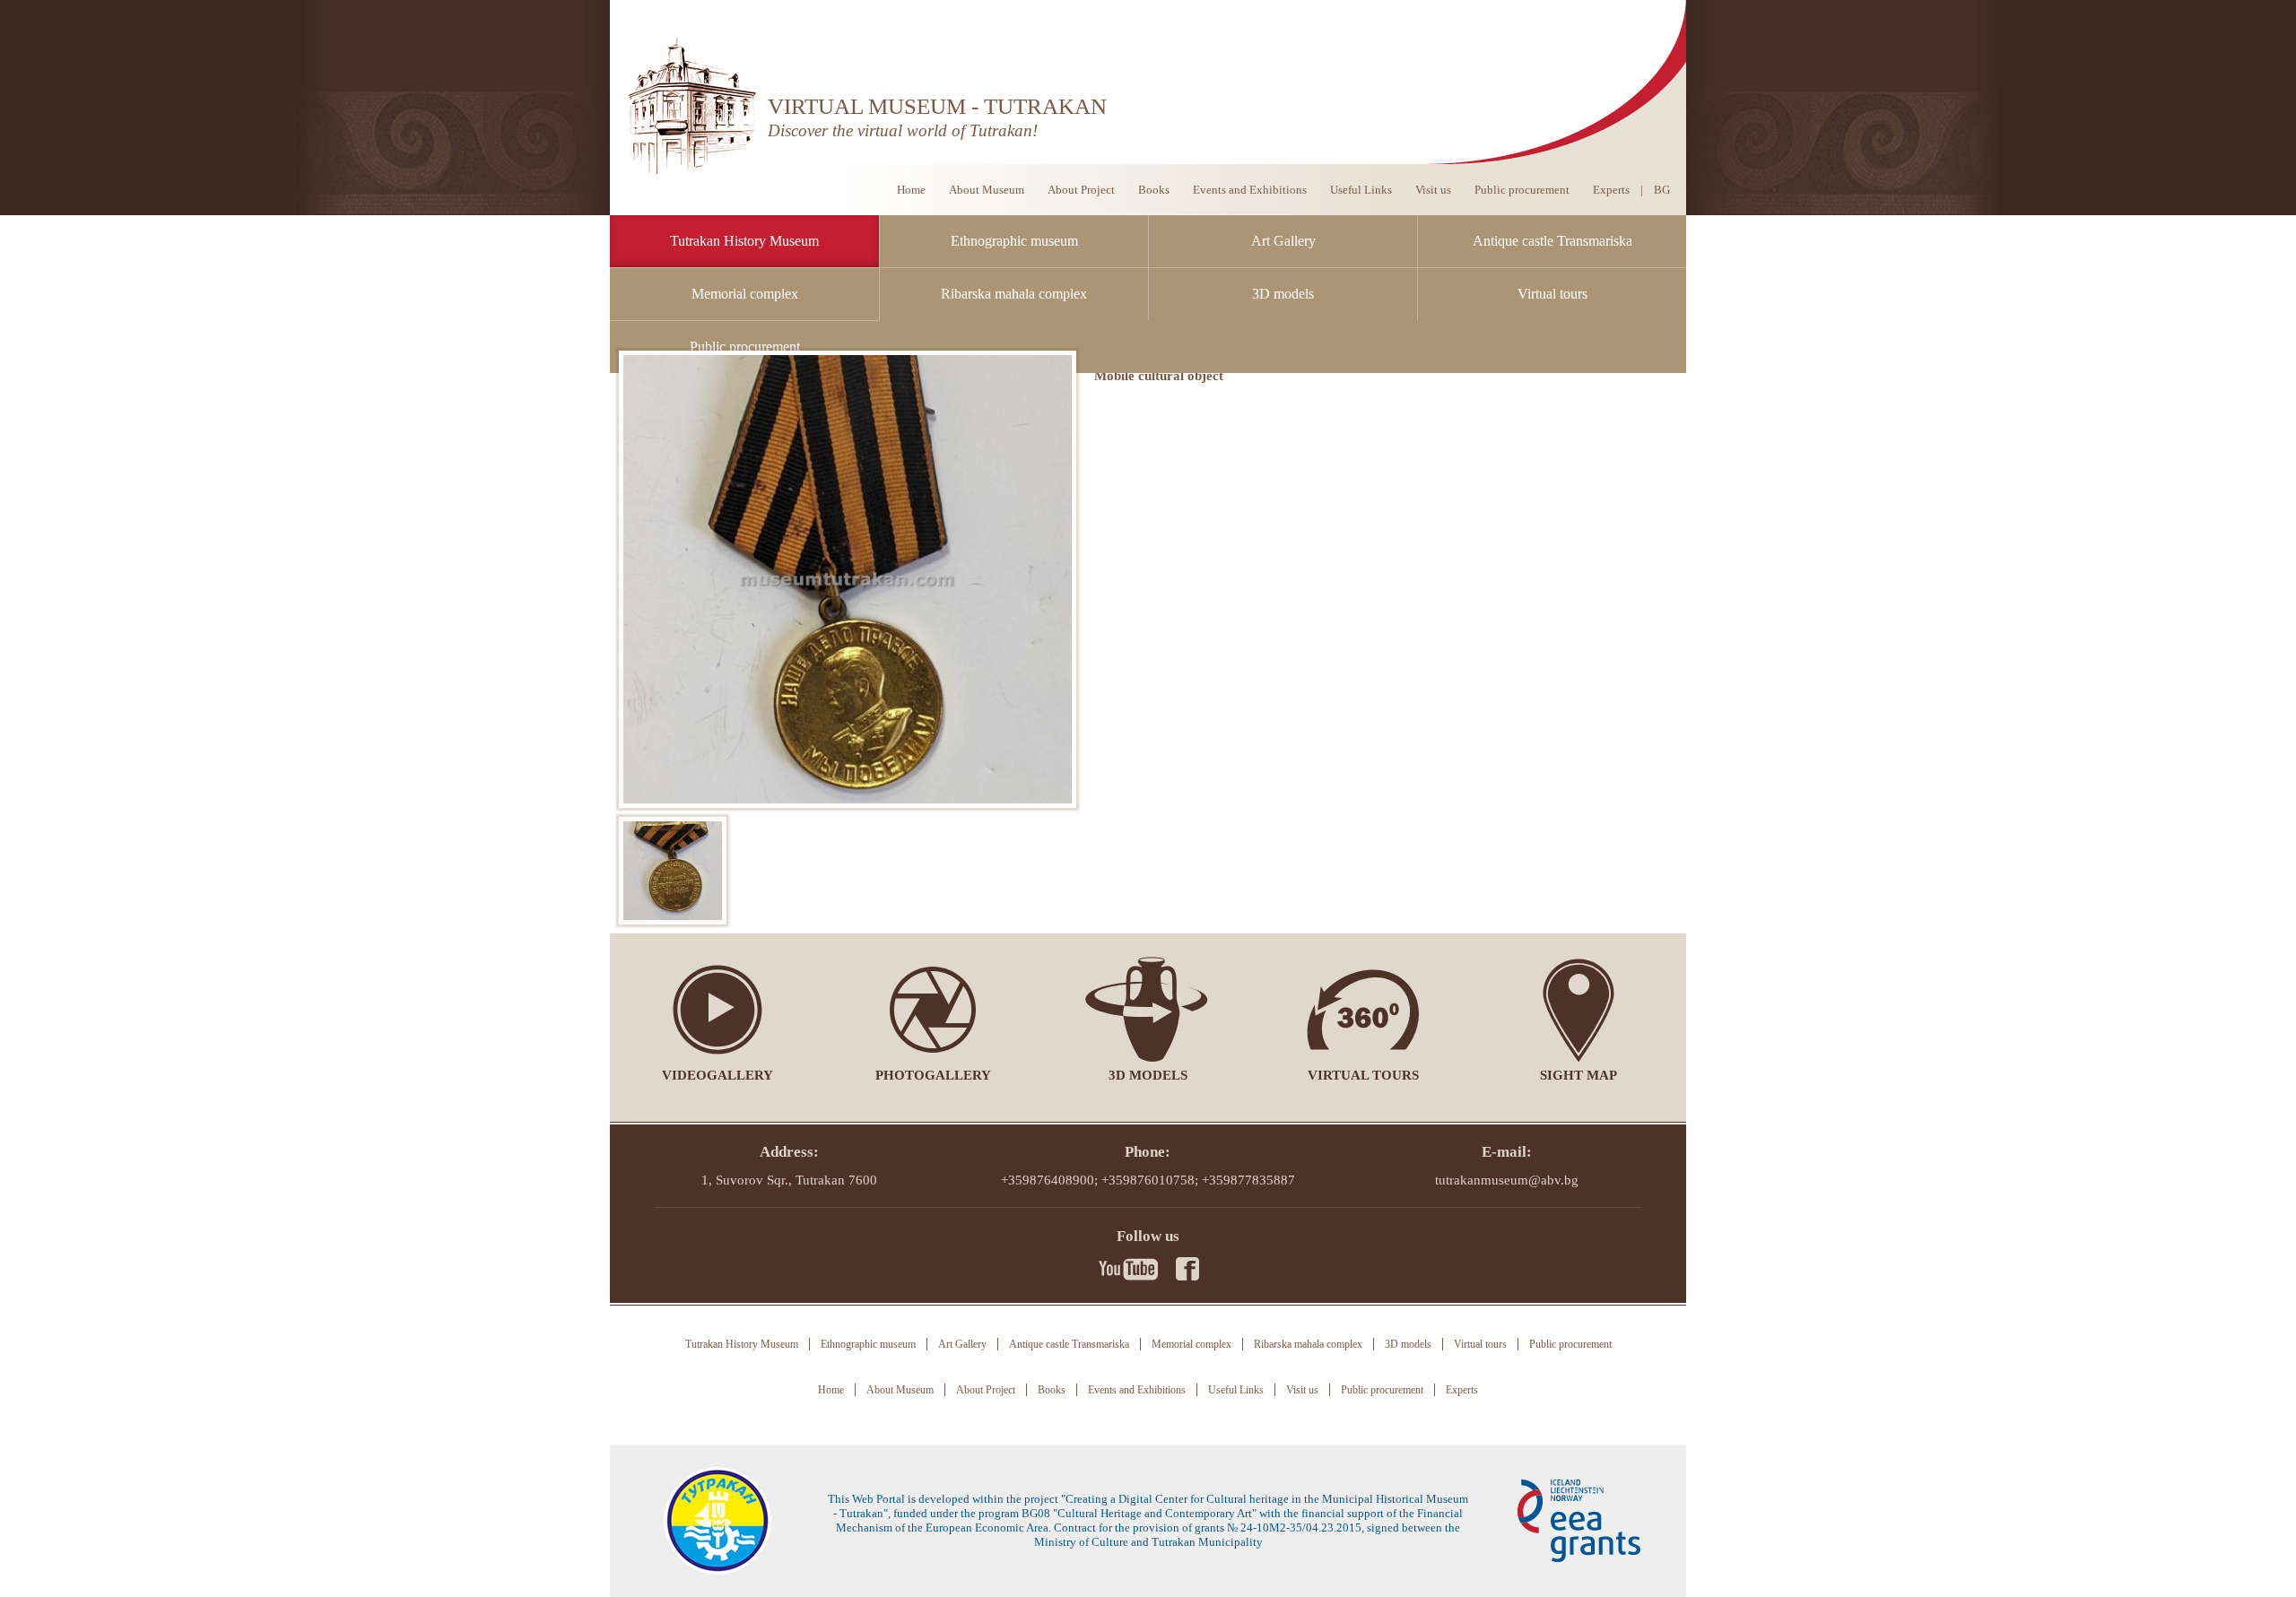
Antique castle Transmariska (1552, 241)
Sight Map (1578, 1075)
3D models (1283, 294)
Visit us (1433, 190)
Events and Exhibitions (1250, 190)
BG (1662, 190)
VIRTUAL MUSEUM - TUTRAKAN (937, 106)
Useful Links (1361, 190)
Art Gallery (1283, 241)
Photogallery (933, 1075)
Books (1154, 190)
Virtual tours (1552, 294)
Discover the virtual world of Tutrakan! (903, 130)
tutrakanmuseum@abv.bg (1507, 1180)
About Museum (987, 190)
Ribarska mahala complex (1014, 294)
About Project (1081, 190)
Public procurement (745, 347)
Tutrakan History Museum (744, 241)
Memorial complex (745, 294)
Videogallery (717, 1075)
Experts (1611, 190)
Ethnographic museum (1014, 241)
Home (911, 190)
